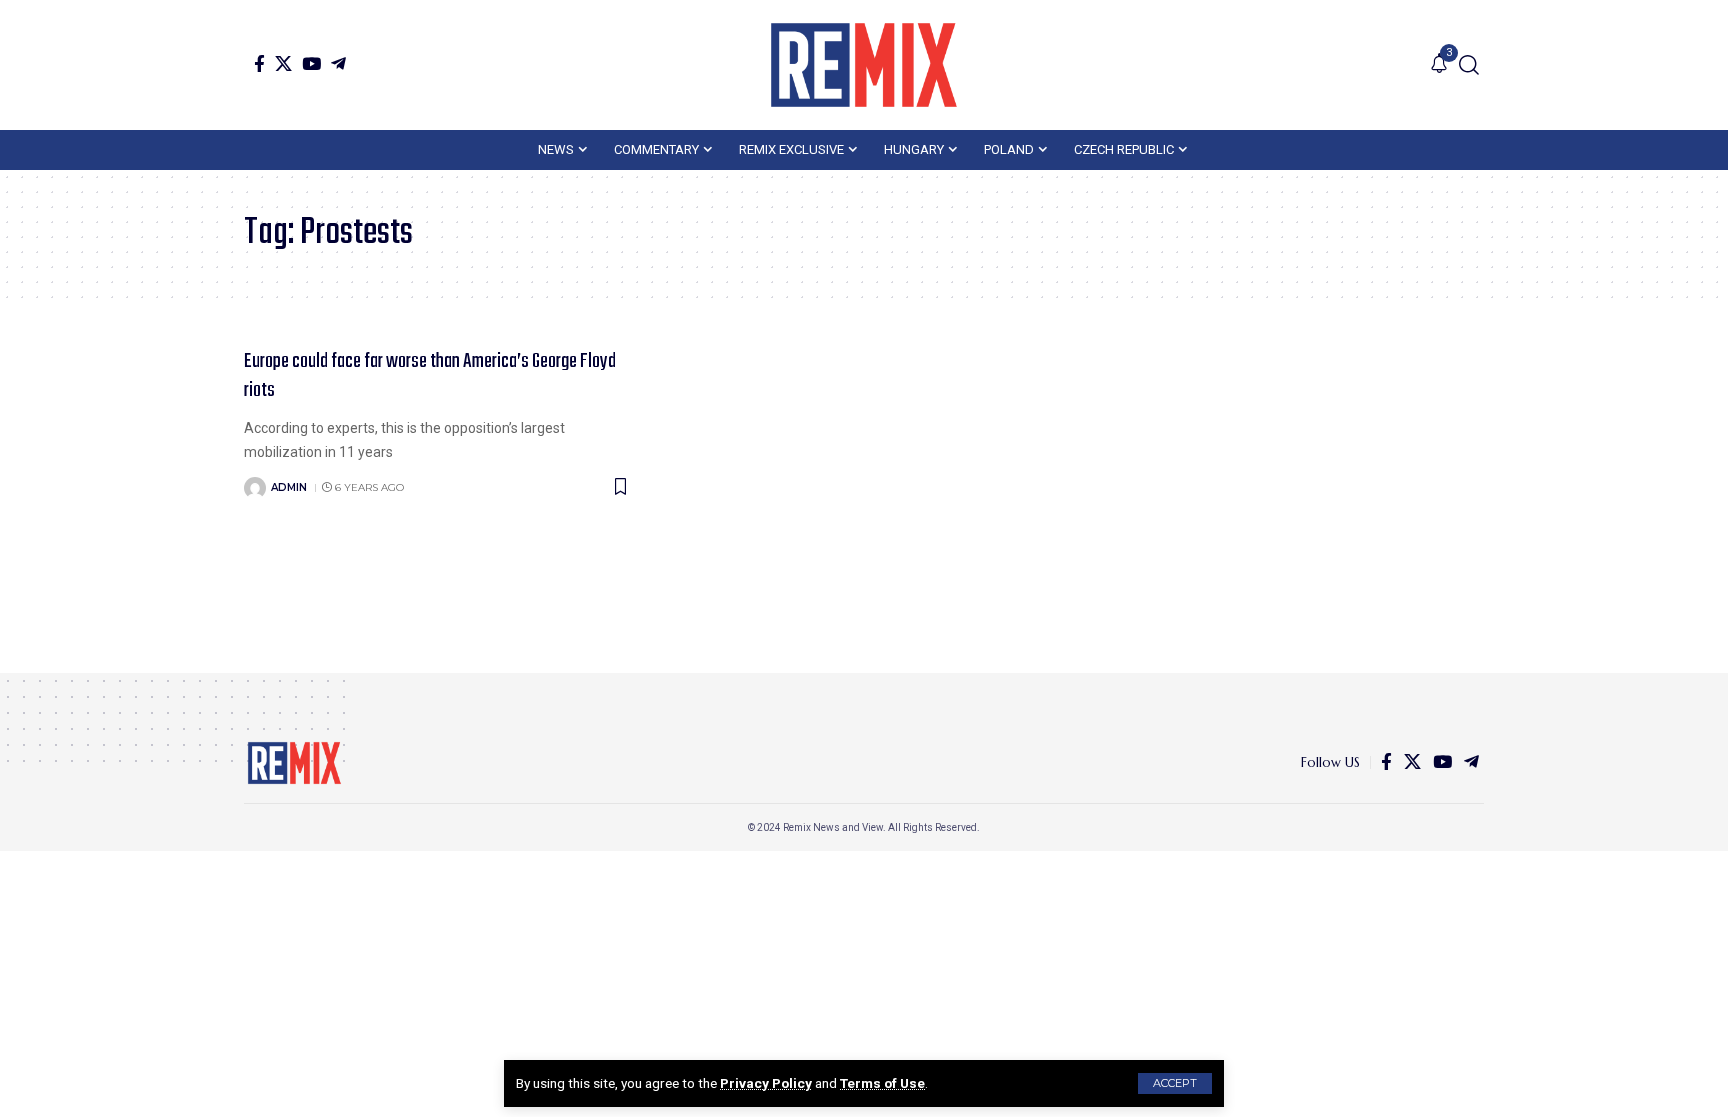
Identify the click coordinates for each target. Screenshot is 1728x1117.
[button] (1175, 1083)
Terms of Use (882, 1083)
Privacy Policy (766, 1083)
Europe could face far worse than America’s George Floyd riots (430, 376)
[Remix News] (864, 65)
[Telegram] (338, 63)
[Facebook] (259, 63)
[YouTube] (311, 63)
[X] (283, 63)
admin (289, 487)
